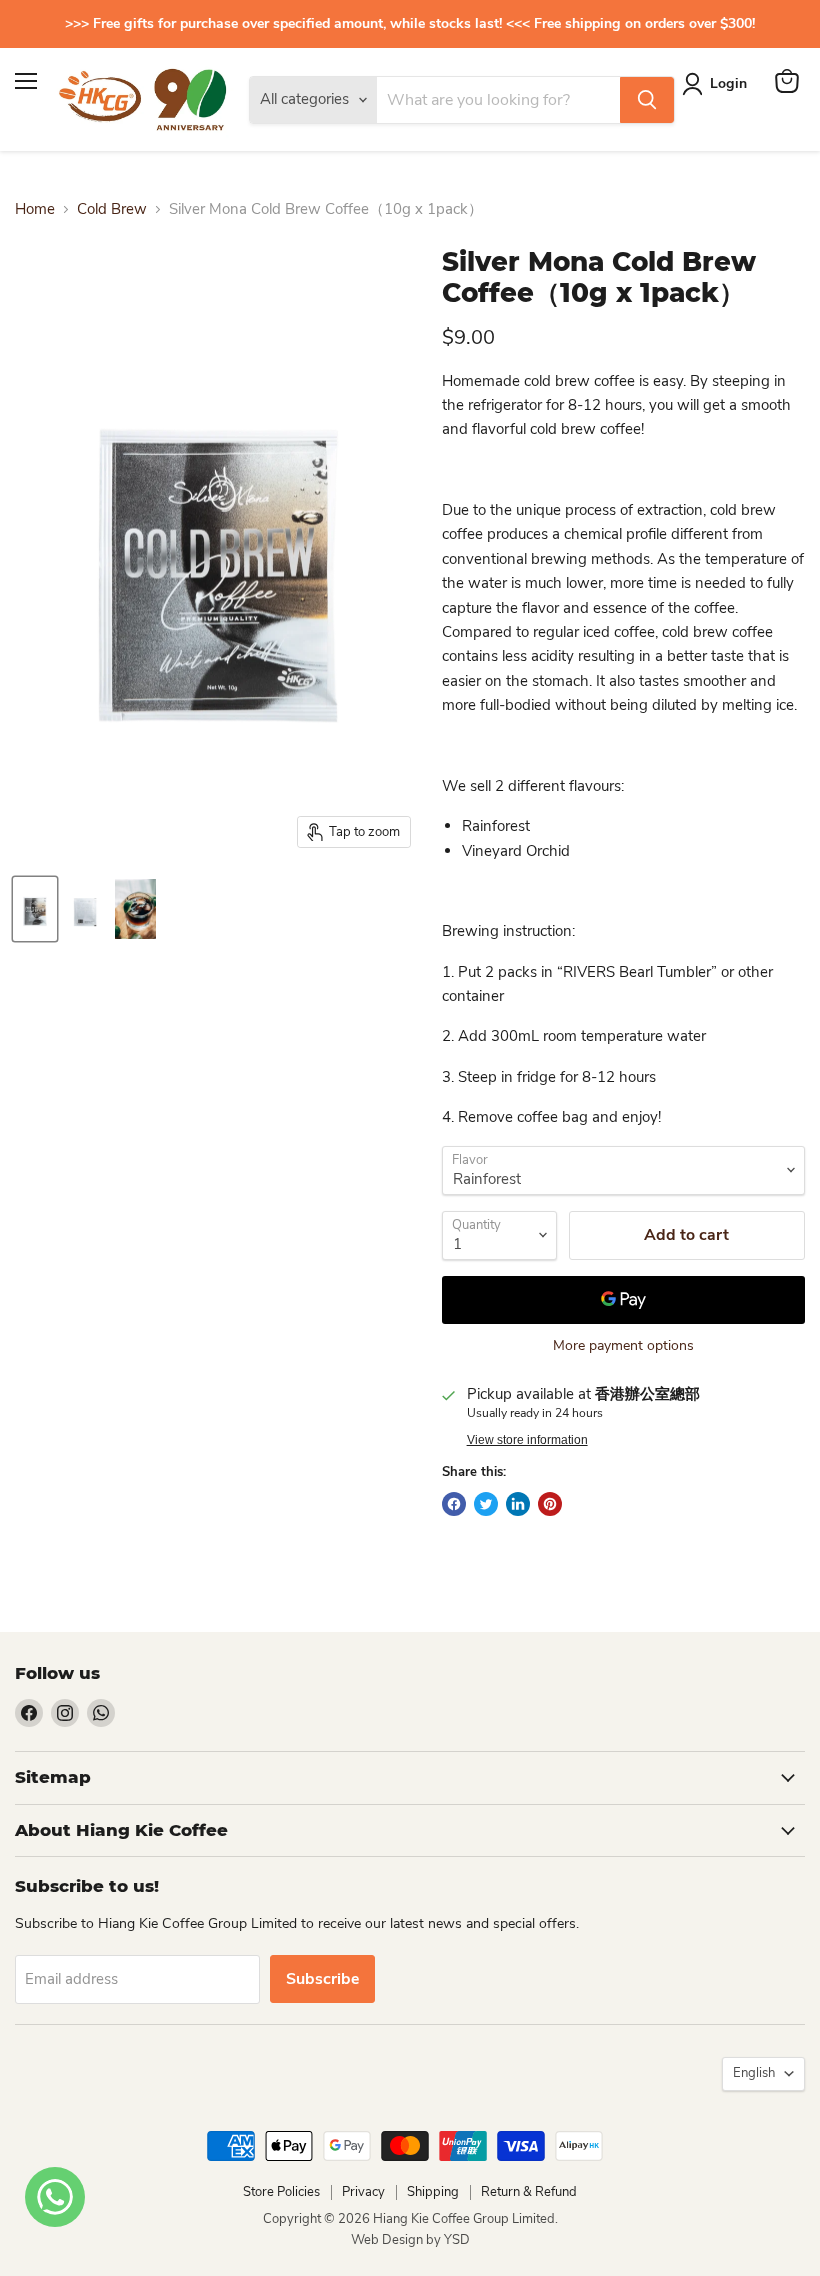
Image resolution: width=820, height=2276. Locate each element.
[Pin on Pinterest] (550, 1504)
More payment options (623, 1346)
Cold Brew (112, 209)
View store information (527, 1440)
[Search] (647, 100)
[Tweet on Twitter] (486, 1504)
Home (35, 209)
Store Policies (281, 2192)
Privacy (363, 2192)
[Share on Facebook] (454, 1504)
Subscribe (322, 1979)
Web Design (388, 2240)
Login (728, 83)
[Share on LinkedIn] (518, 1504)
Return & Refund (529, 2192)
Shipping (433, 2192)
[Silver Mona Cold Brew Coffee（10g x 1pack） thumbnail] (35, 909)
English (754, 2073)
